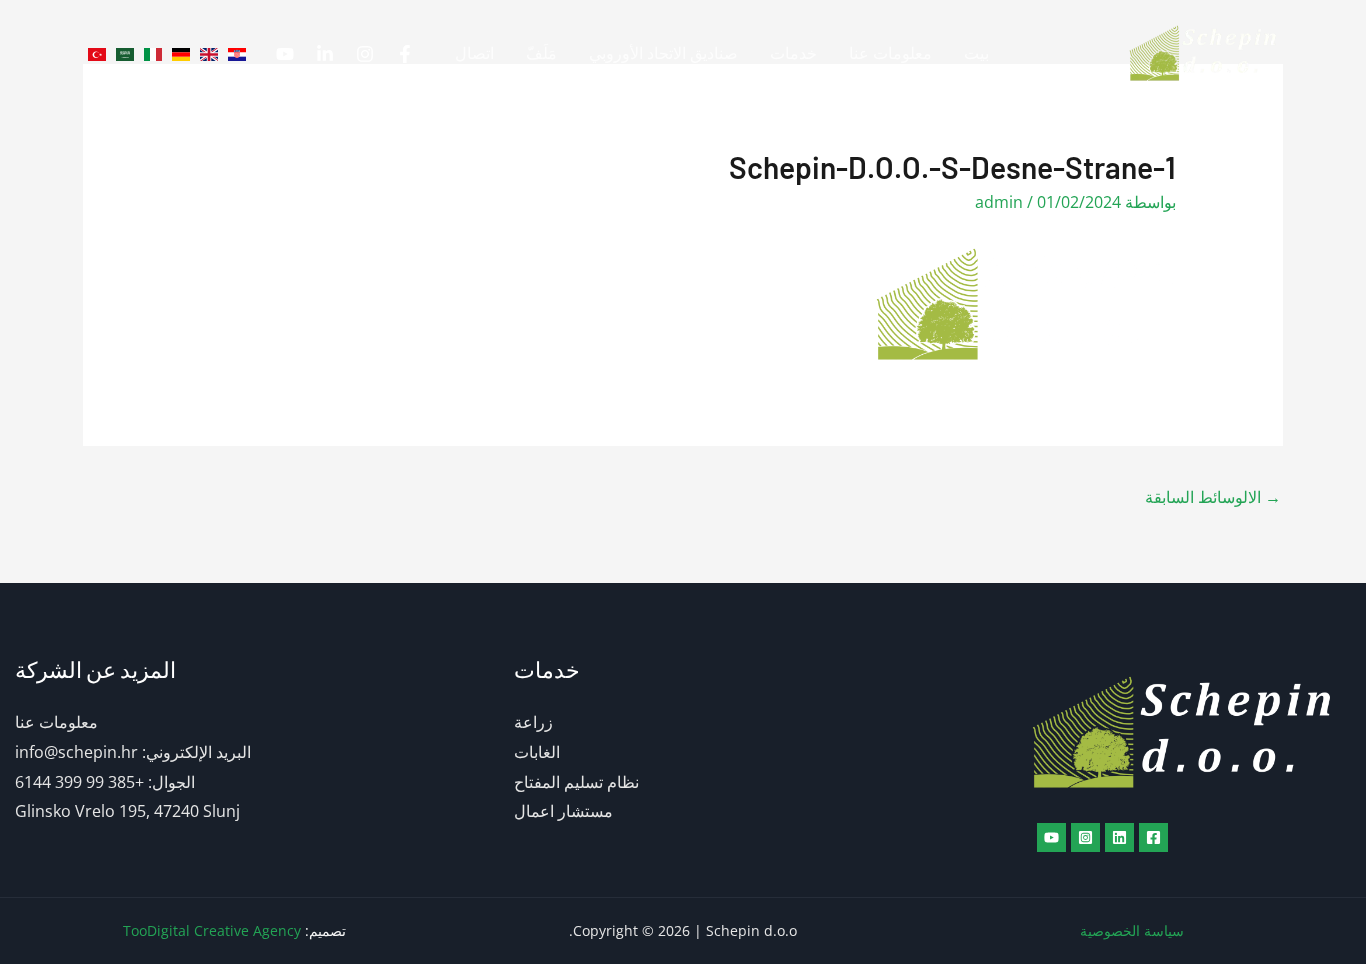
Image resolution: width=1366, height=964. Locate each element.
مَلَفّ (541, 53)
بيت (976, 53)
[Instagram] (365, 54)
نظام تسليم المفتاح (576, 782)
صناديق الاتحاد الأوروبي (663, 53)
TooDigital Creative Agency (212, 930)
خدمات (793, 53)
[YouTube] (285, 54)
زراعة (533, 722)
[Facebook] (405, 54)
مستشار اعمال (563, 811)
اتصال (474, 53)
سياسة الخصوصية (1132, 930)
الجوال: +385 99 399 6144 (105, 782)
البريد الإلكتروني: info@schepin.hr (133, 752)
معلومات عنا (890, 53)
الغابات (537, 752)
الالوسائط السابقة (1213, 497)
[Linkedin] (325, 54)
